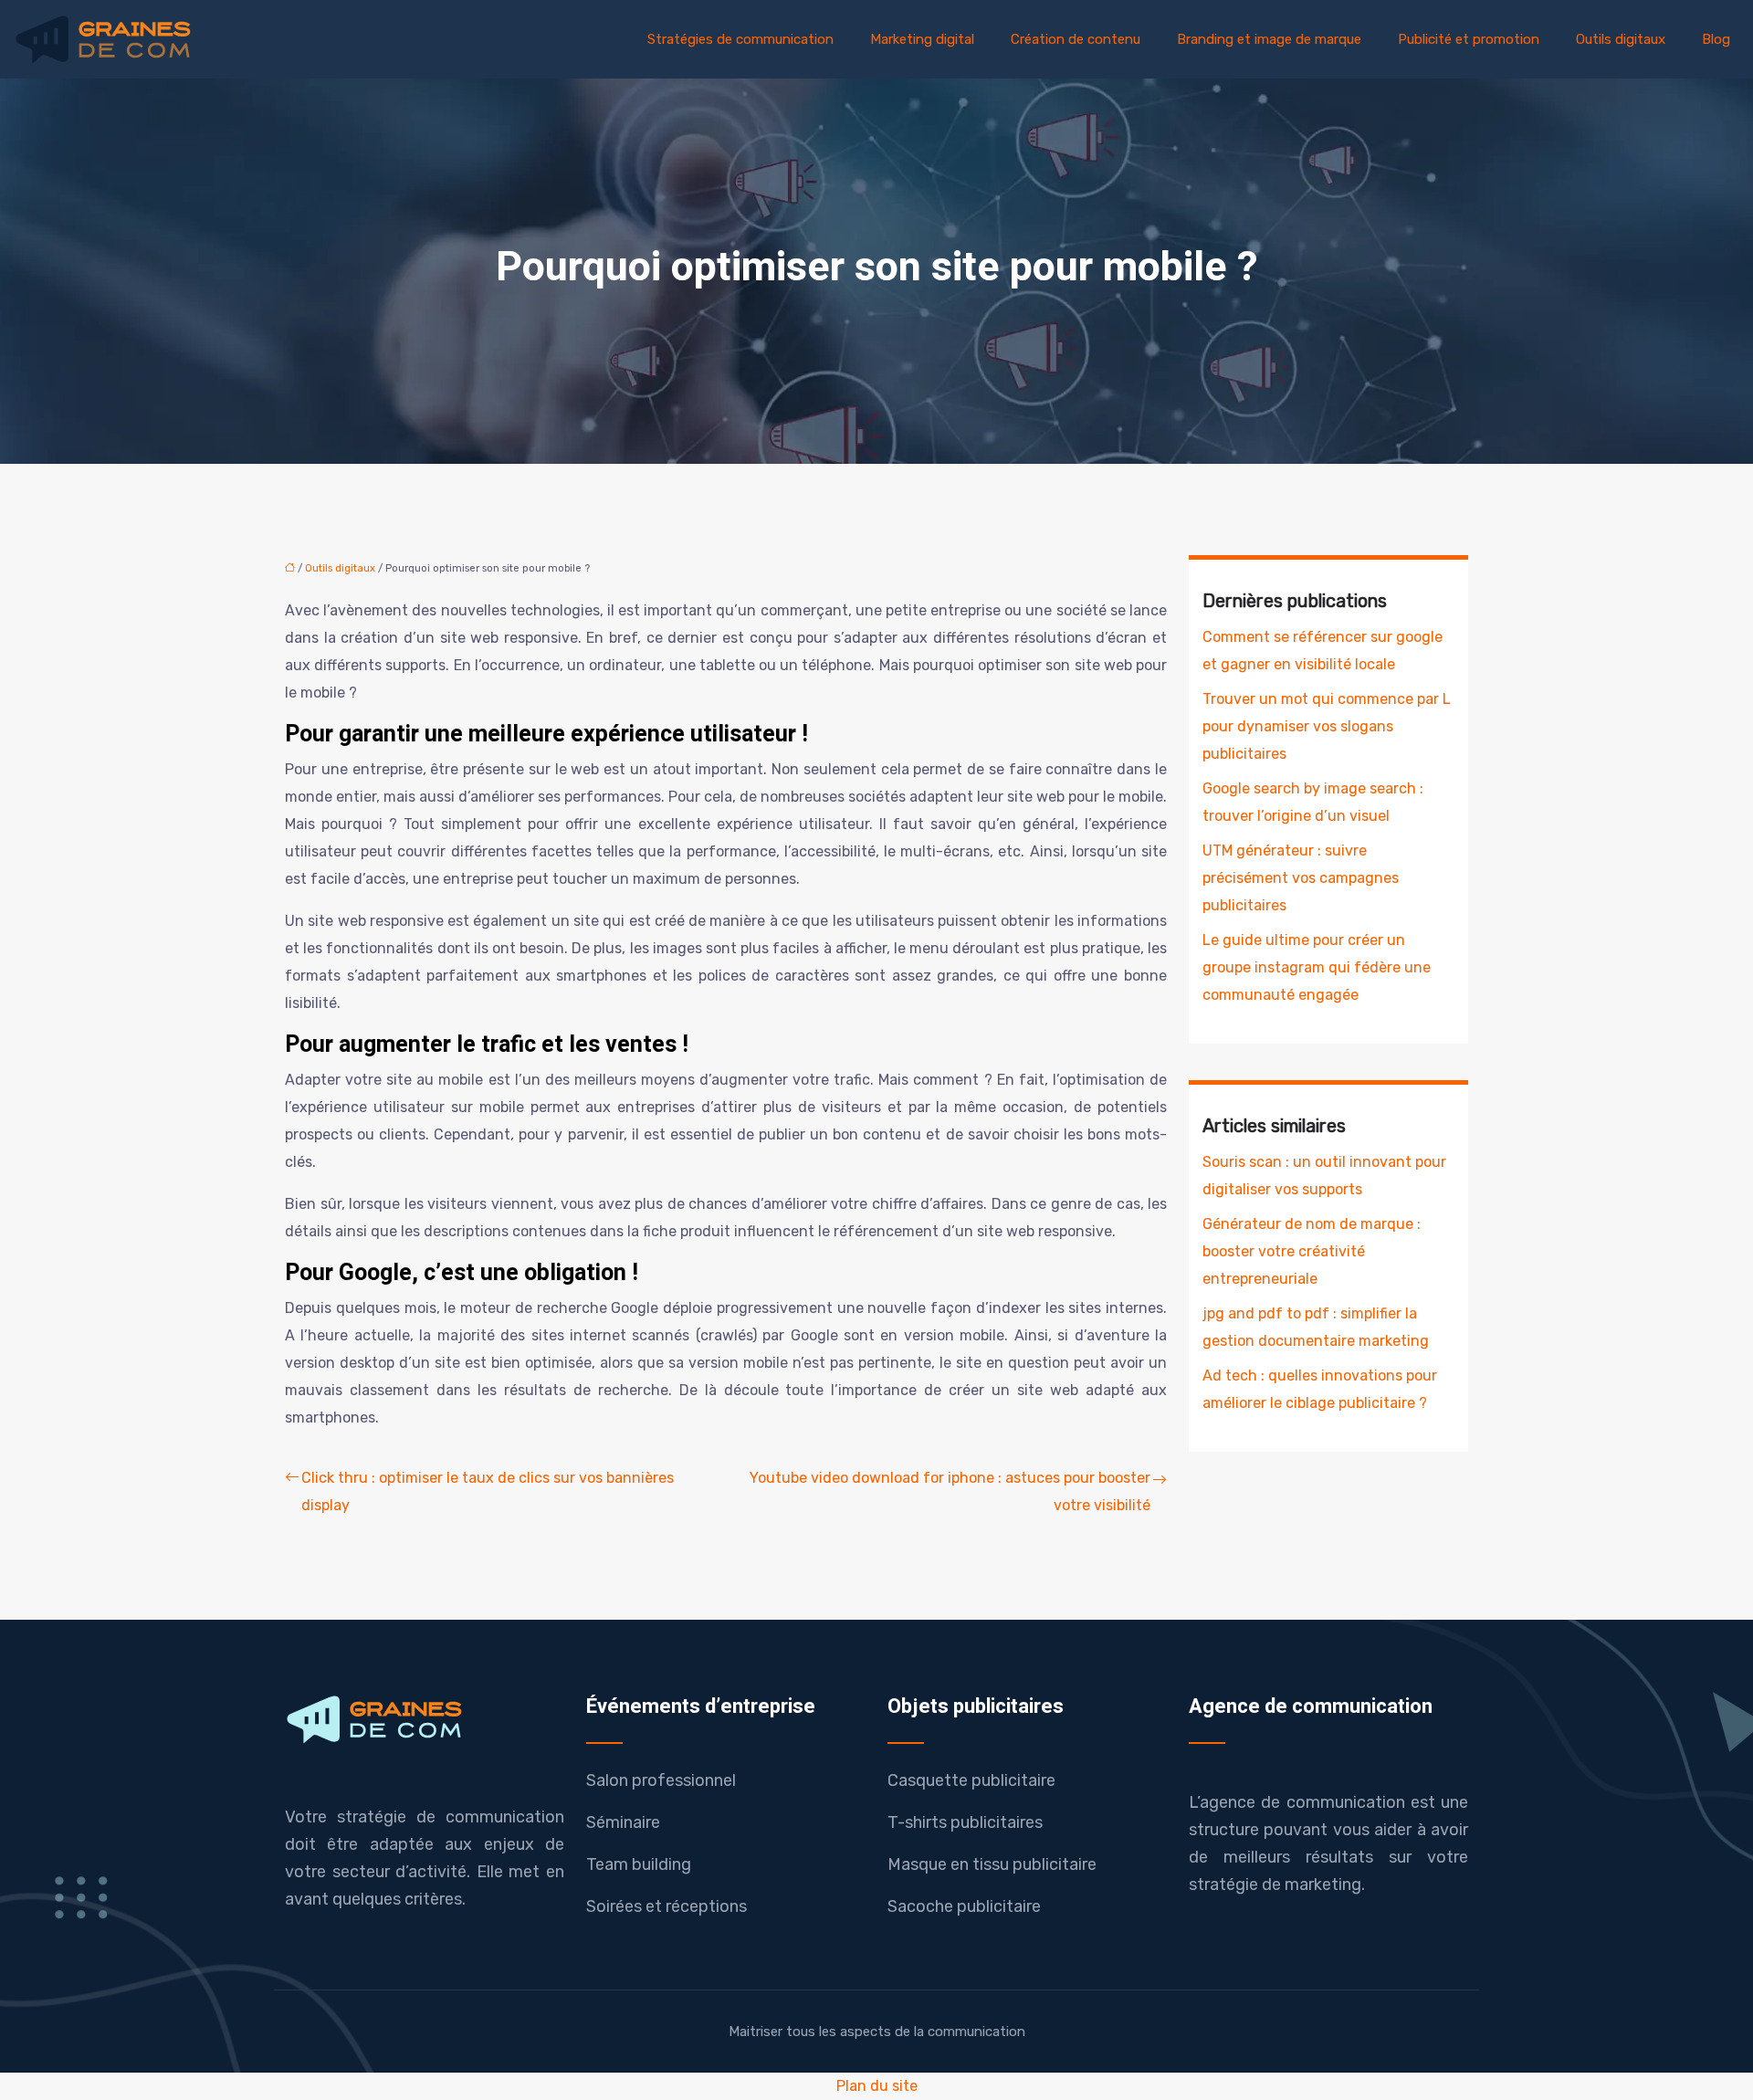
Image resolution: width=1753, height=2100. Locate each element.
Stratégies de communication (740, 39)
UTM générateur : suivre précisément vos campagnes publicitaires (1301, 878)
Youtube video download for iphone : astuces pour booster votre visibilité (950, 1491)
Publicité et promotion (1469, 39)
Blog (1716, 39)
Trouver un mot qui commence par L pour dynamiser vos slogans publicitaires (1327, 726)
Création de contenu (1076, 39)
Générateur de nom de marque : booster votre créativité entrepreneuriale (1312, 1251)
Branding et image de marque (1269, 39)
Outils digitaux (1621, 39)
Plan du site (877, 2086)
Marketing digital (922, 39)
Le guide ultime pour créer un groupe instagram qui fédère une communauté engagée (1317, 967)
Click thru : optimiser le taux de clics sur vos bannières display (488, 1491)
